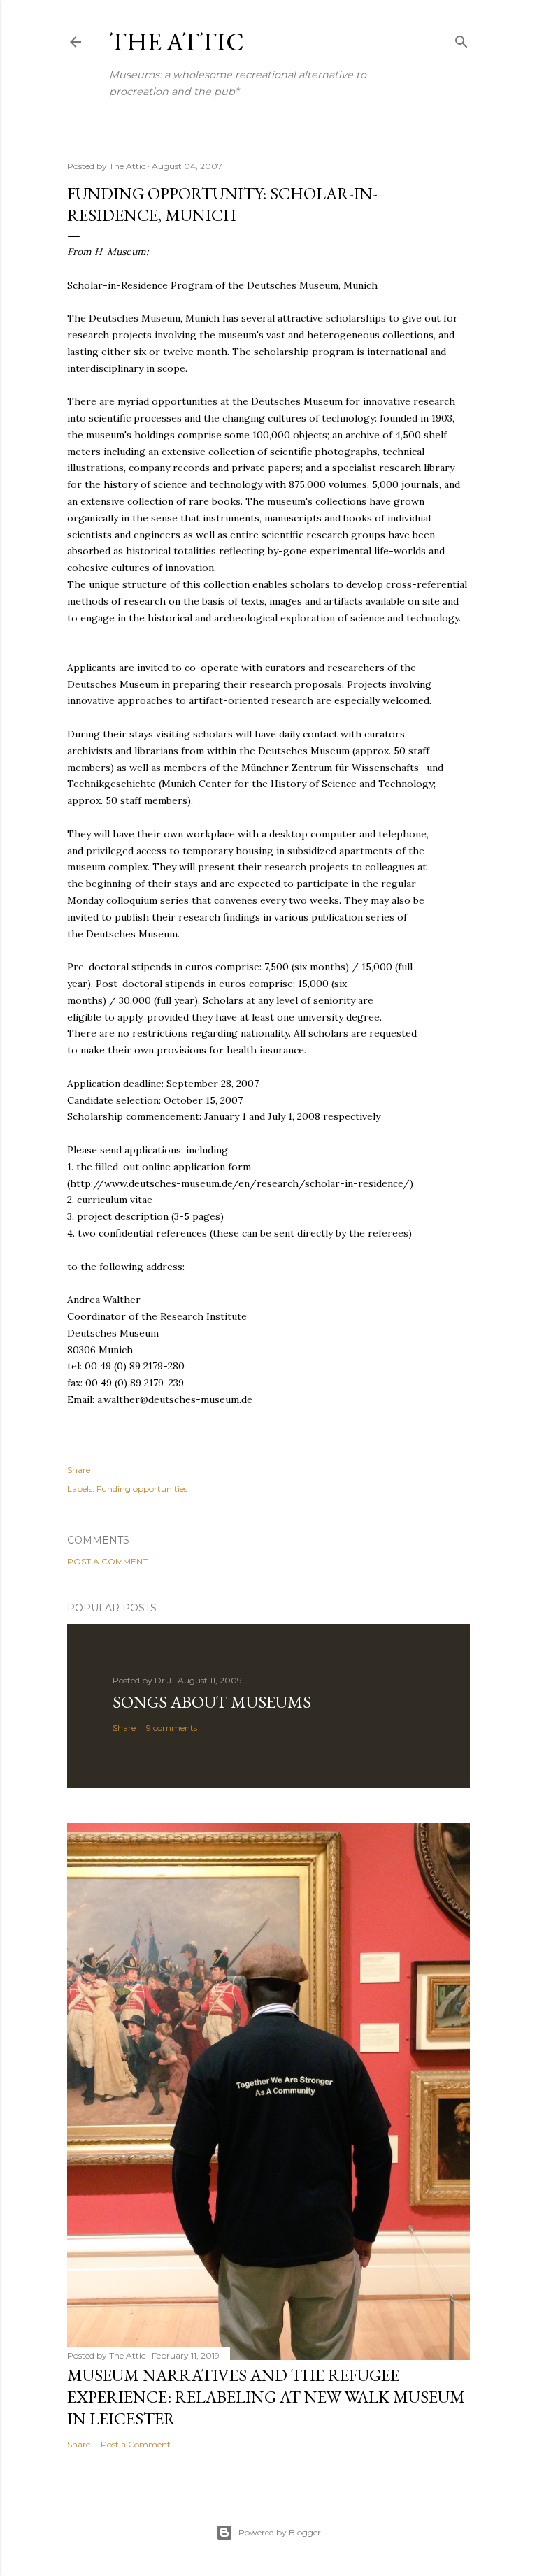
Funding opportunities (142, 1489)
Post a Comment (107, 1561)
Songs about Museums (212, 1702)
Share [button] (79, 1470)
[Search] (461, 39)
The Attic (177, 42)
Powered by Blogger (280, 2532)
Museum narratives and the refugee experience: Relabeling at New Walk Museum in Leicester (266, 2397)
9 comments (172, 1728)
